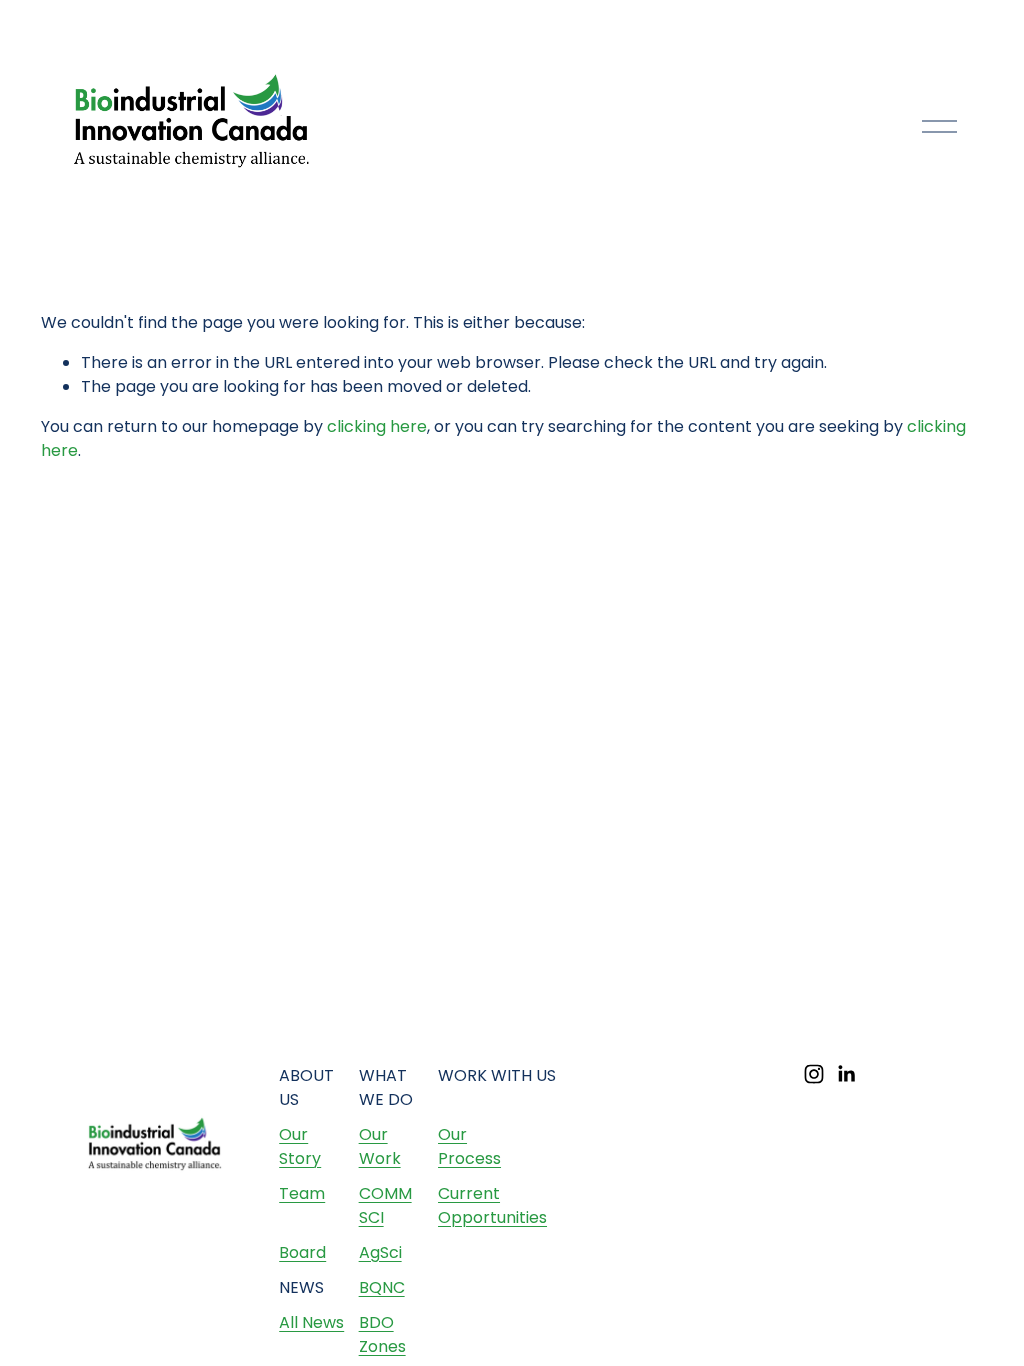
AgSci (380, 1252)
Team (302, 1193)
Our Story (300, 1146)
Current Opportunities (492, 1205)
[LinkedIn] (846, 1074)
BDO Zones (382, 1334)
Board (302, 1252)
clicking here (377, 426)
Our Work (380, 1146)
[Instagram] (814, 1074)
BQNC (382, 1287)
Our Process (469, 1146)
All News (311, 1322)
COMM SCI (385, 1205)
